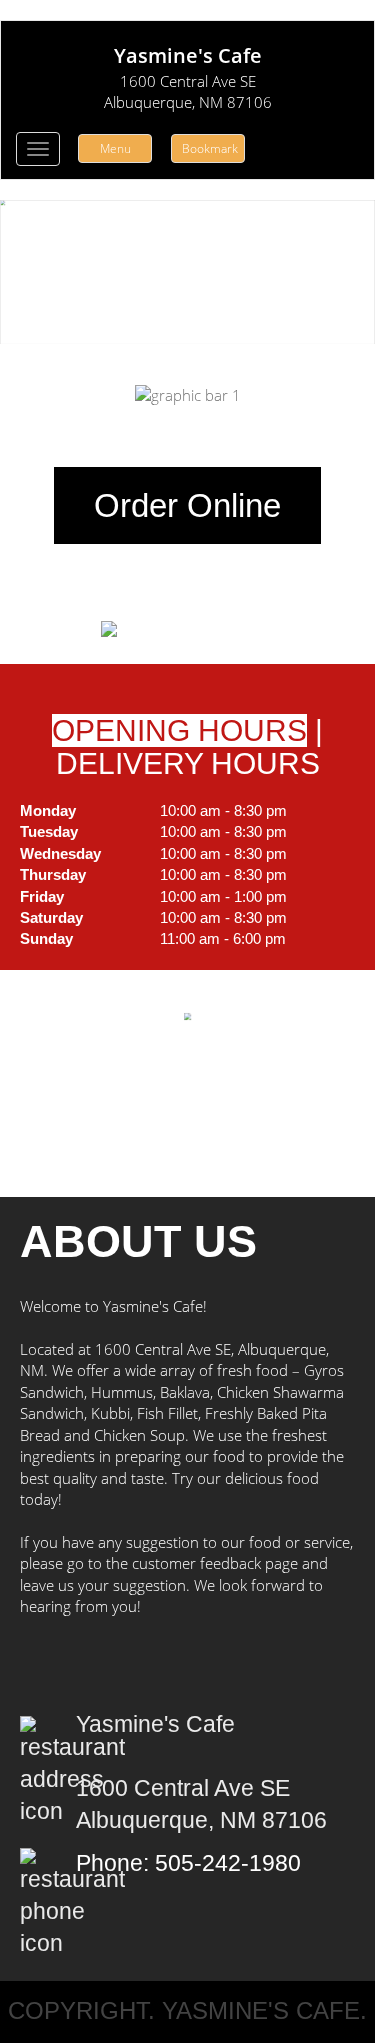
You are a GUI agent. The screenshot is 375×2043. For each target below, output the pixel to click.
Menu (115, 148)
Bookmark (210, 148)
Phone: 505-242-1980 (188, 1863)
